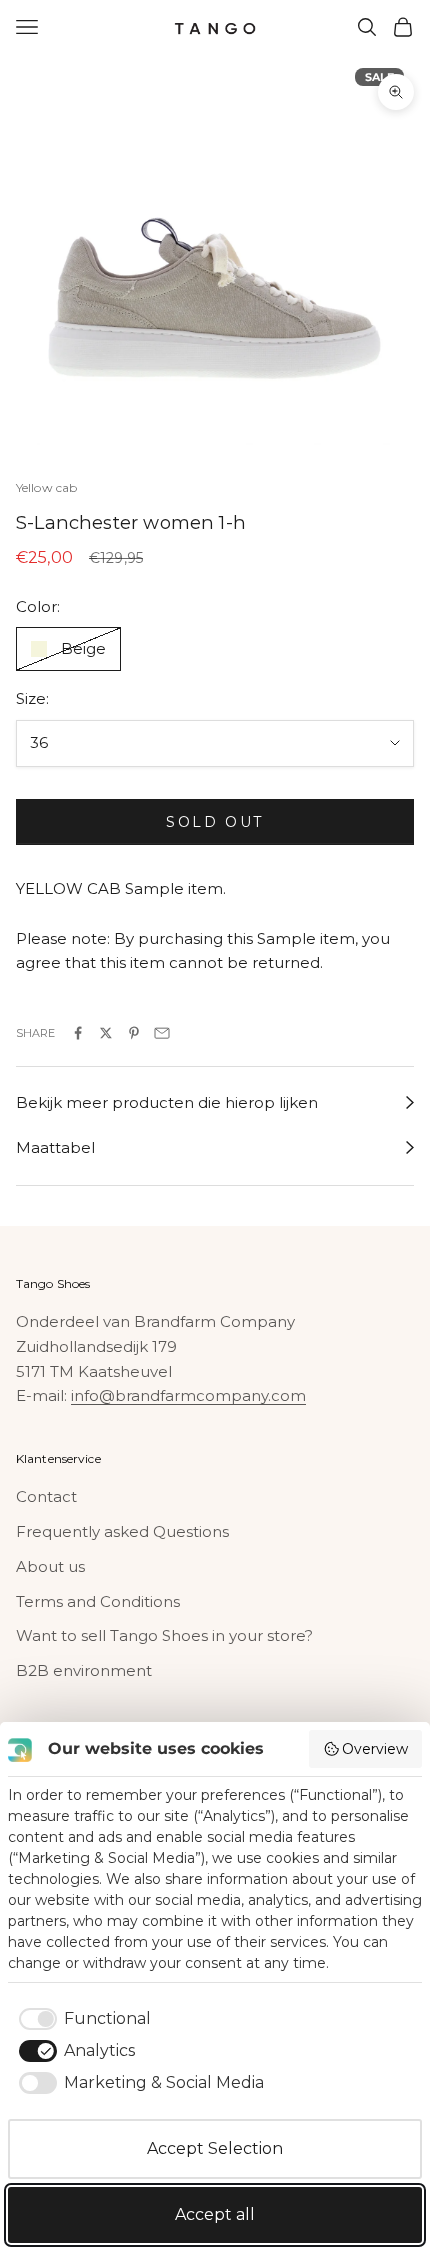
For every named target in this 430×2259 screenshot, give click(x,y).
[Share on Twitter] (106, 1033)
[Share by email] (162, 1033)
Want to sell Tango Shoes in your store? (164, 1635)
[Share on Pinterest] (134, 1033)
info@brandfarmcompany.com (188, 1395)
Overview (375, 1749)
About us (50, 1566)
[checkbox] (81, 2019)
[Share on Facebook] (78, 1033)
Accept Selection (215, 2148)
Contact (46, 1496)
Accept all (215, 2214)
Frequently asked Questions (122, 1531)
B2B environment (84, 1670)
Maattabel (55, 1147)
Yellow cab (46, 487)
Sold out (214, 822)
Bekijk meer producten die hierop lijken (167, 1102)
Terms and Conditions (98, 1601)
